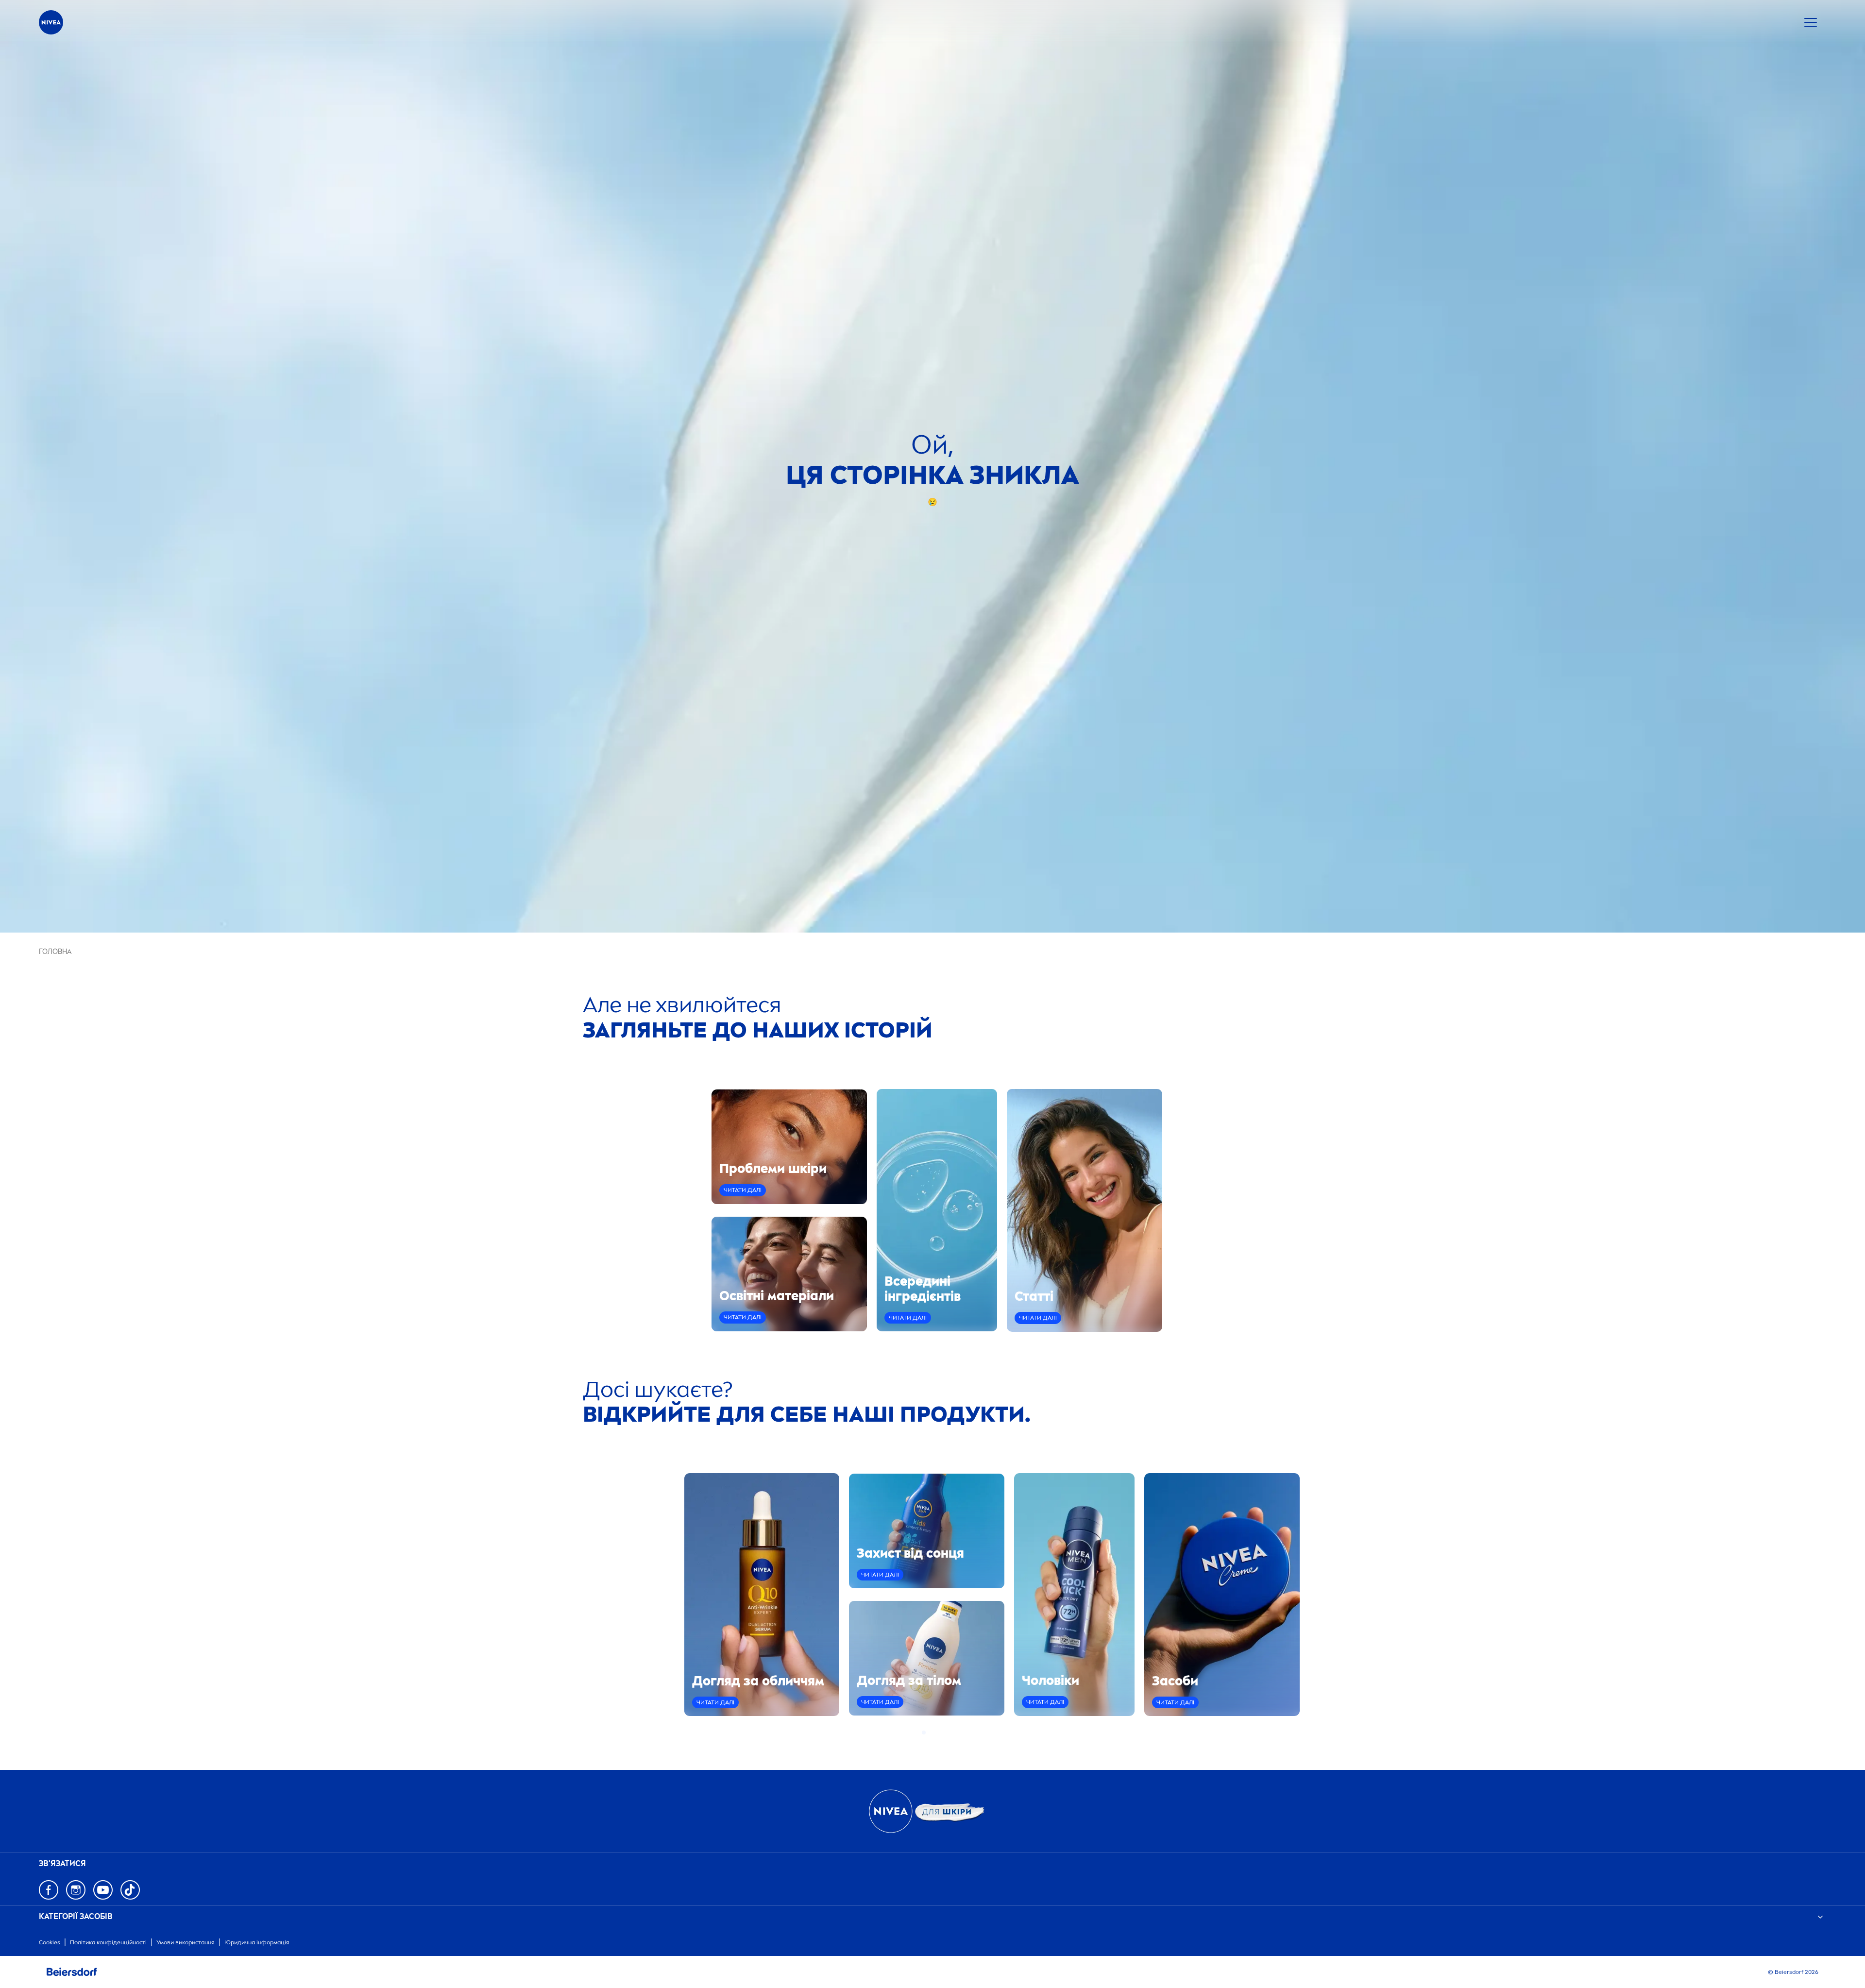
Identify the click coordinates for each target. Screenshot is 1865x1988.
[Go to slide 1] (924, 1733)
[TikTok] (130, 1890)
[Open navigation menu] (1811, 22)
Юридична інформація (257, 1942)
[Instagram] (76, 1890)
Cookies (50, 1942)
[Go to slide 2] (930, 1733)
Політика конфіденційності (108, 1942)
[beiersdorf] (72, 1972)
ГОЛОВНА (55, 952)
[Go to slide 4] (941, 1733)
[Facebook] (49, 1890)
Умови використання (186, 1942)
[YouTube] (103, 1890)
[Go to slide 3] (935, 1733)
